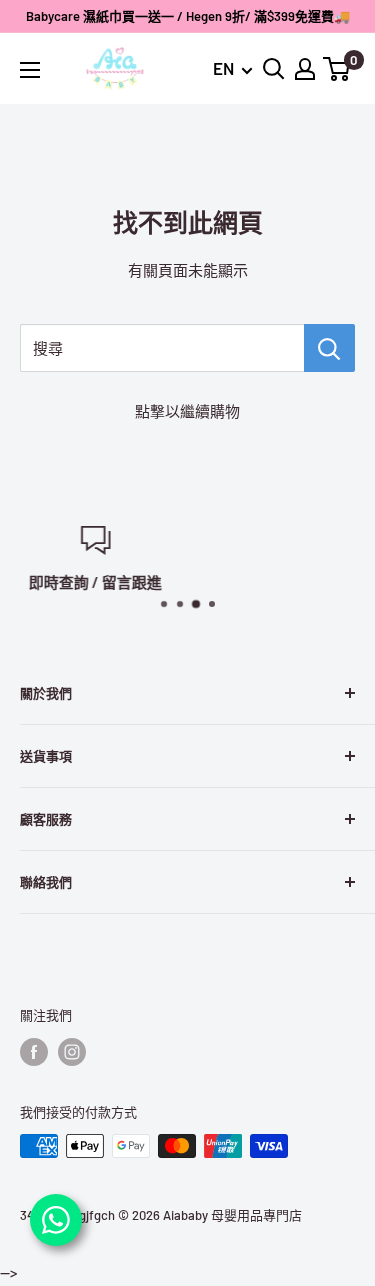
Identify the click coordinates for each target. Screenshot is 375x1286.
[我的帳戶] (305, 69)
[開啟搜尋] (274, 69)
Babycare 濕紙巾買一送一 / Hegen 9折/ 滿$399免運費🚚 (188, 16)
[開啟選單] (30, 70)
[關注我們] (34, 1052)
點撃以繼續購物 (187, 411)
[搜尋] (329, 348)
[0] (337, 69)
